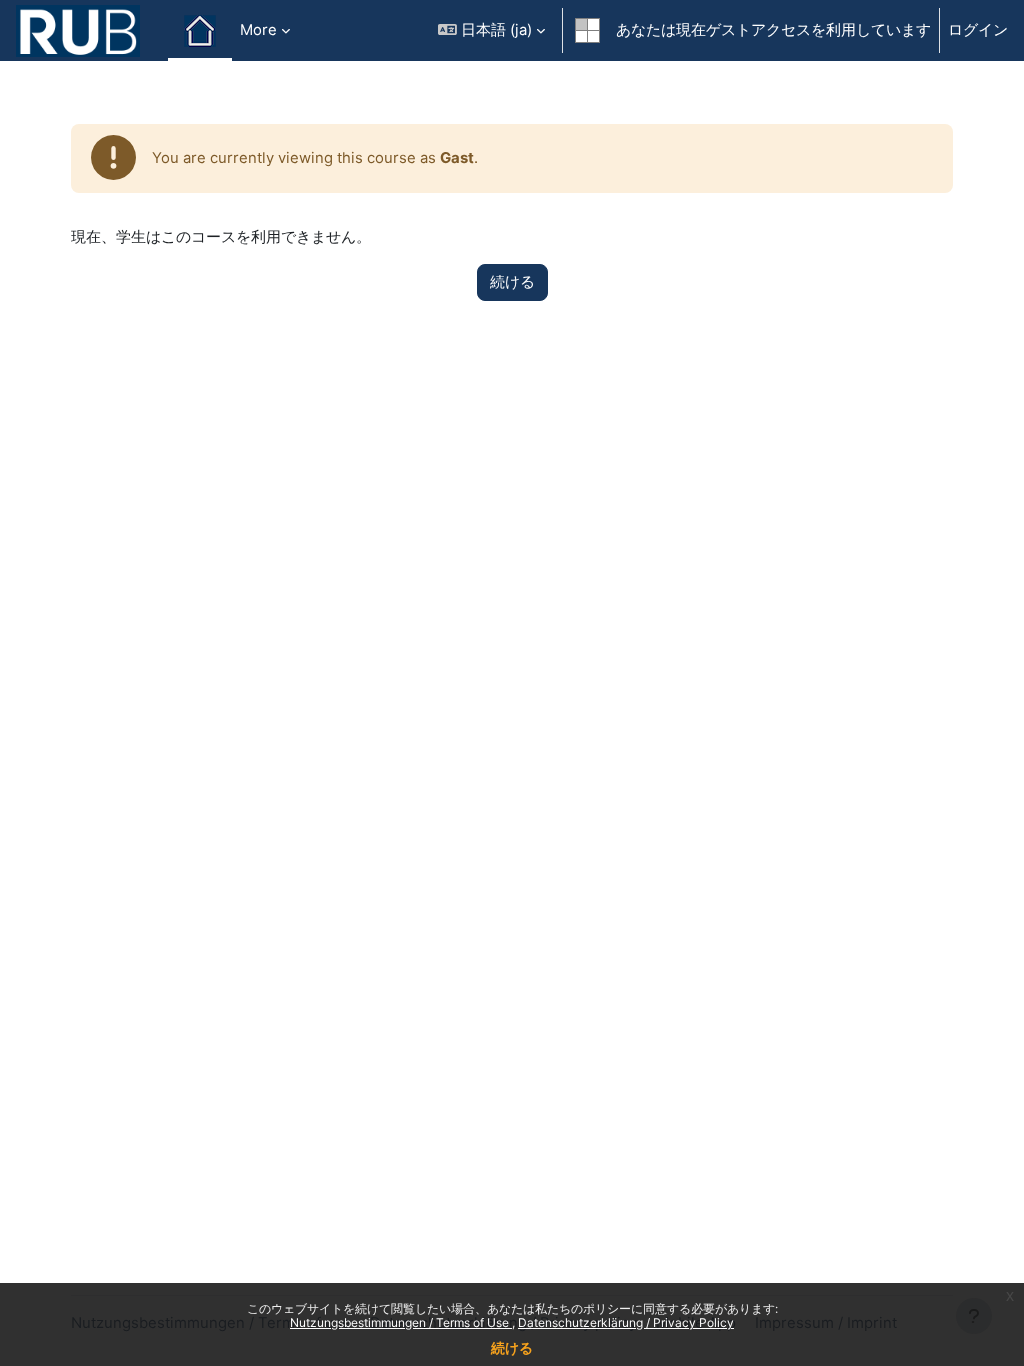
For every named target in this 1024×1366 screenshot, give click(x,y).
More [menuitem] (258, 30)
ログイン (978, 30)
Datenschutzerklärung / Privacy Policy (626, 1322)
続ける (512, 1347)
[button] (491, 30)
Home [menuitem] (200, 31)
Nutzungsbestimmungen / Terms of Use (401, 1322)
